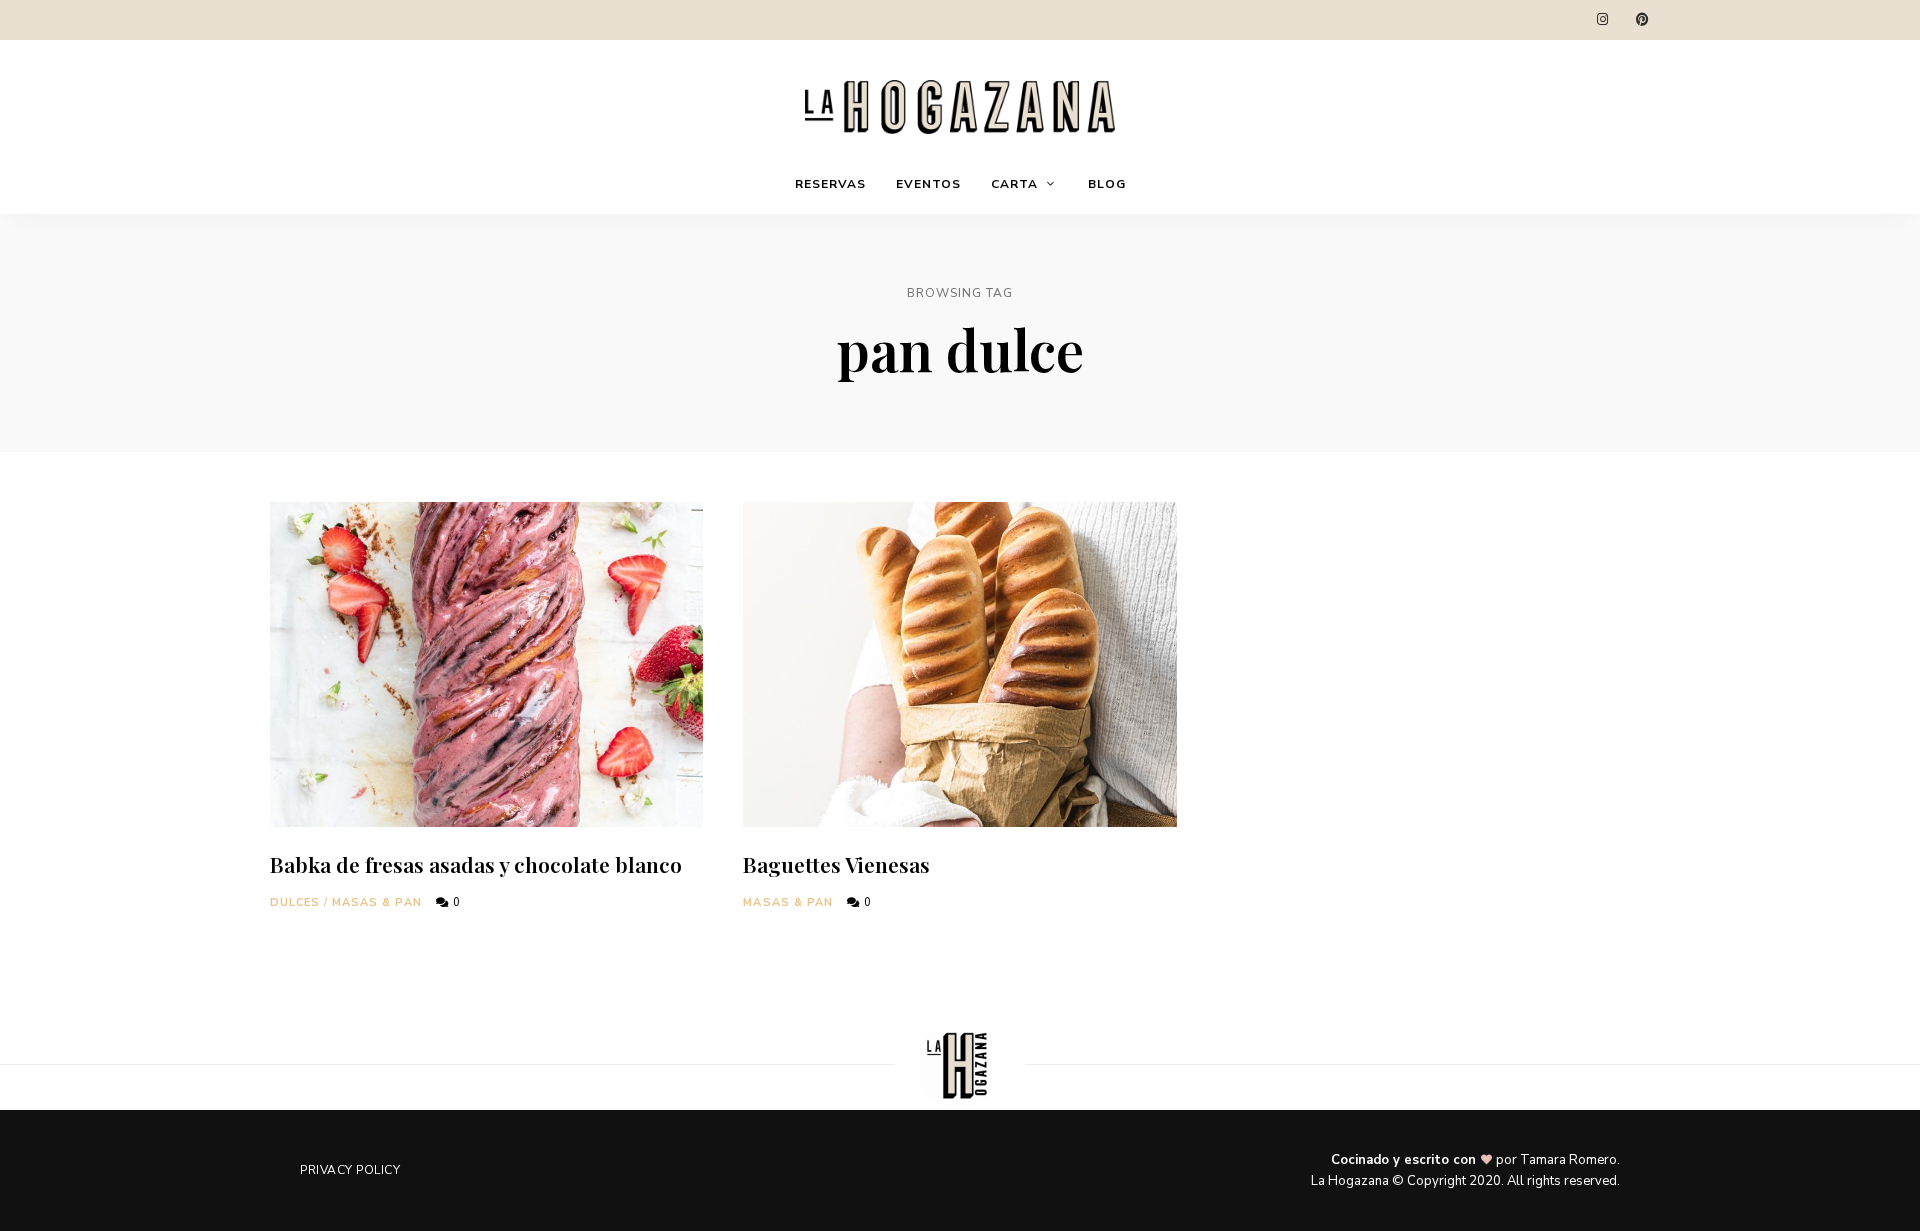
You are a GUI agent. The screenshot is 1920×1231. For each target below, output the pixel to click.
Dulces (295, 902)
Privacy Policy (350, 1170)
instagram (1602, 20)
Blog (1107, 184)
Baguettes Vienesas (836, 864)
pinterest (1642, 20)
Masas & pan (377, 902)
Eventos (928, 184)
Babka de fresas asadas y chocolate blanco (476, 864)
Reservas (830, 184)
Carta (1014, 184)
